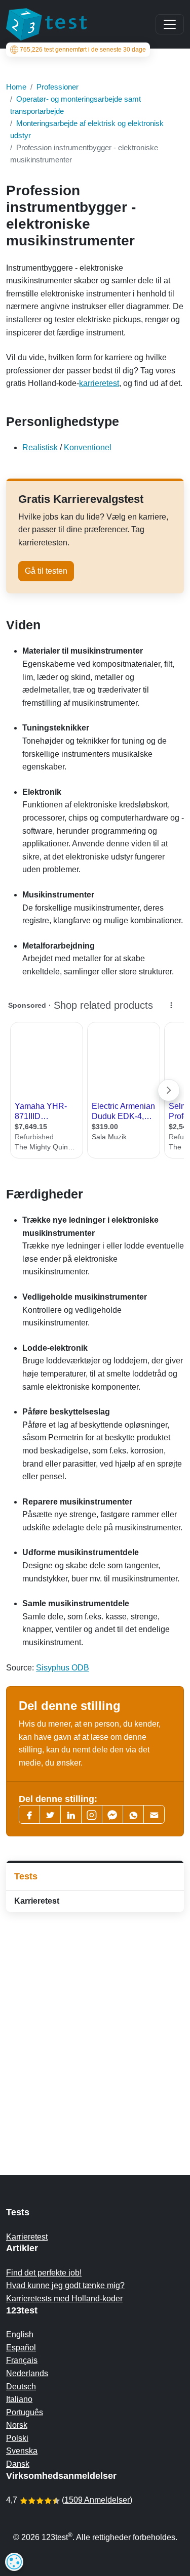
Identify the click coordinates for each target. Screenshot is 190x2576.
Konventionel (88, 447)
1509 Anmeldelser (97, 2500)
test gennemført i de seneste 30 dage (83, 50)
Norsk (17, 2425)
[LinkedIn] (71, 1814)
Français (22, 2360)
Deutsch (21, 2387)
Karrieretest (37, 1901)
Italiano (19, 2399)
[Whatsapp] (133, 1814)
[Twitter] (50, 1814)
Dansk (18, 2464)
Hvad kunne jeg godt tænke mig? (65, 2285)
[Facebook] (29, 1814)
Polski (17, 2438)
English (20, 2334)
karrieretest (99, 383)
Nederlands (27, 2373)
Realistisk (40, 447)
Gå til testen (46, 571)
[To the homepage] (47, 24)
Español (21, 2348)
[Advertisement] (95, 2023)
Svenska (22, 2451)
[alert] (14, 2562)
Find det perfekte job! (44, 2273)
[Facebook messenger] (112, 1814)
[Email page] (154, 1814)
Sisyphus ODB (63, 1668)
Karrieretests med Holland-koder (64, 2299)
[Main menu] (170, 24)
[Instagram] (92, 1814)
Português (25, 2412)
